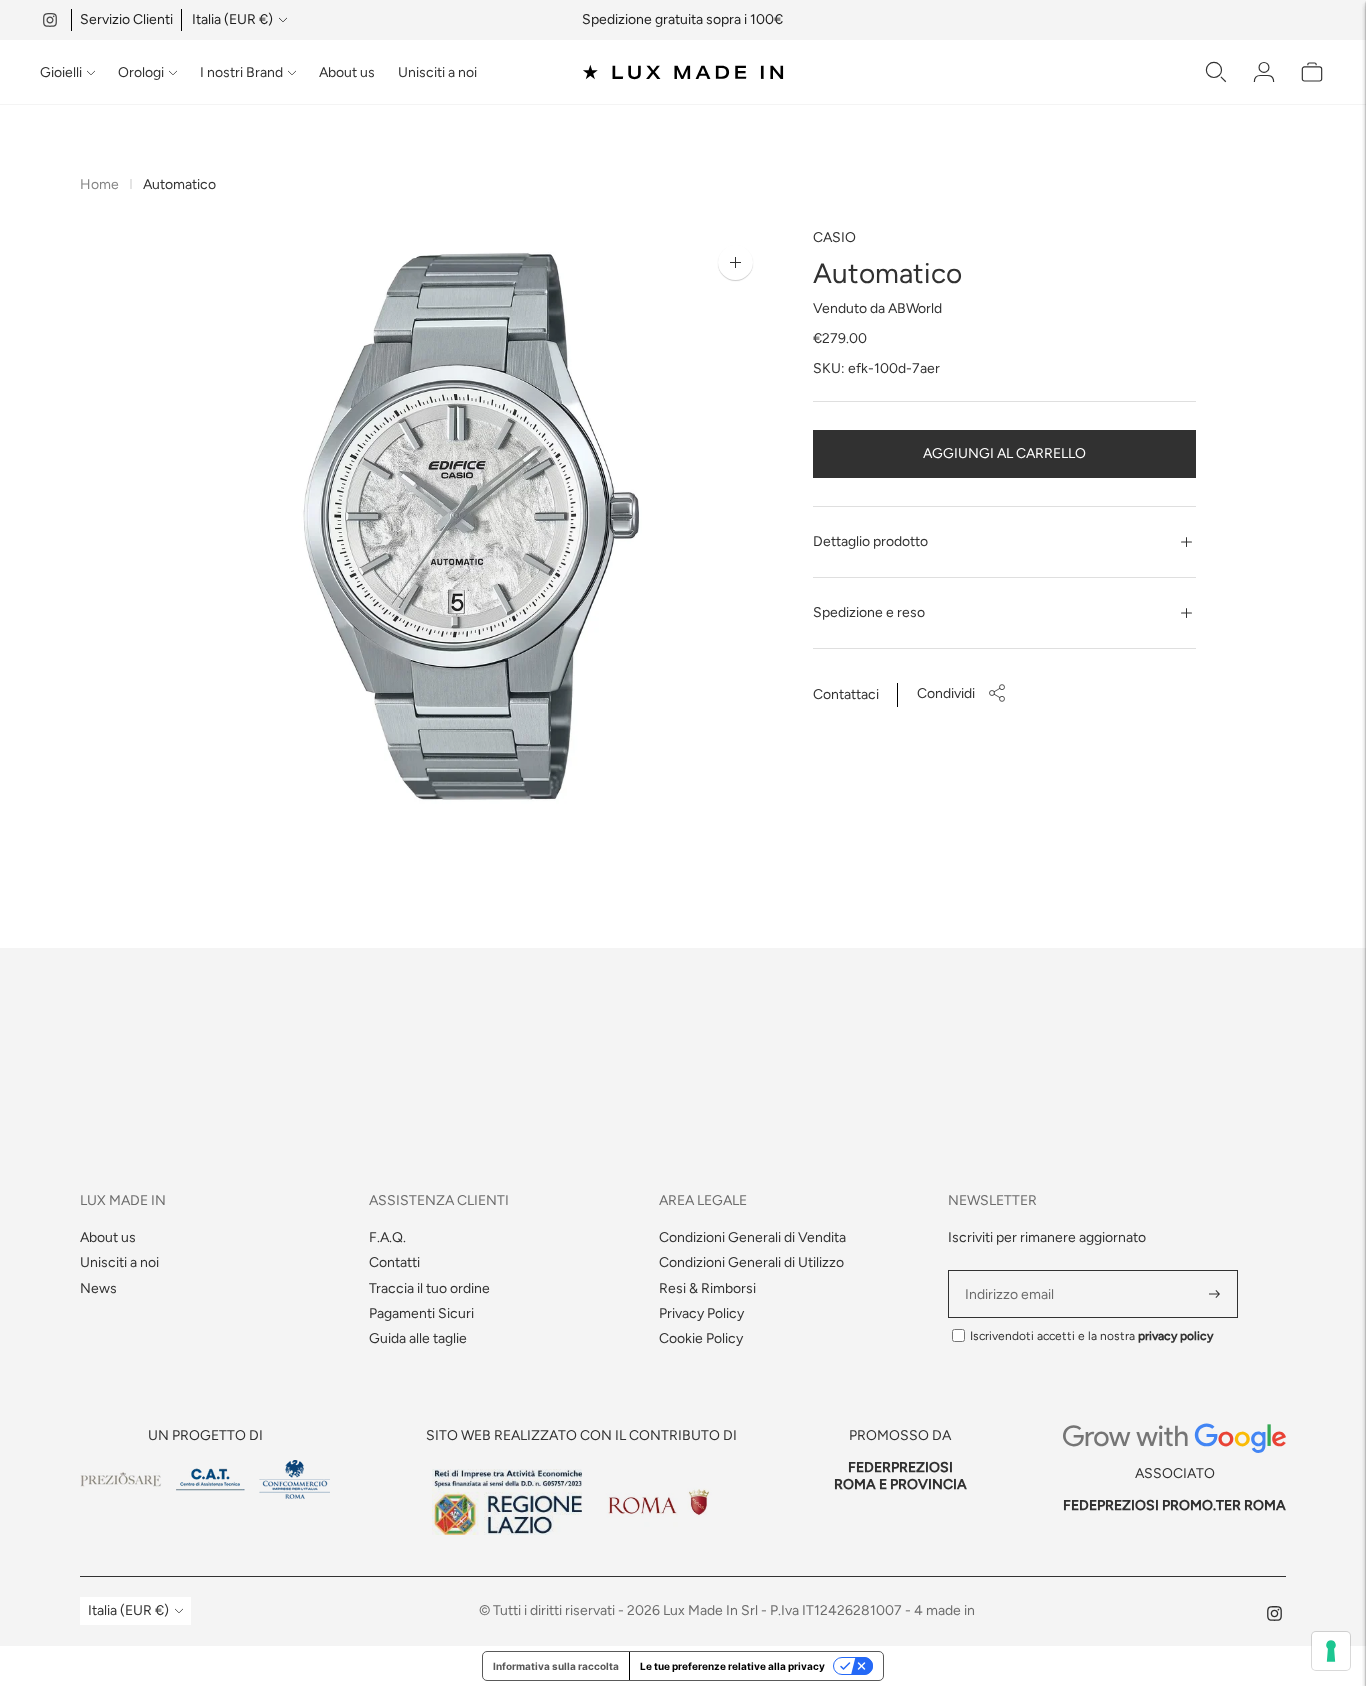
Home (99, 184)
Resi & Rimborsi (707, 1288)
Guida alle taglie (418, 1338)
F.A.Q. (387, 1237)
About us (347, 72)
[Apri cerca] (1216, 72)
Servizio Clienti (126, 19)
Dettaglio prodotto (870, 541)
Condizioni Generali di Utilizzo (751, 1262)
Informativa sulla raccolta (556, 1666)
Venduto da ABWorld (877, 308)
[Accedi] (1264, 72)
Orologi (141, 72)
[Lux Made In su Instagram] (50, 20)
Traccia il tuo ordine (429, 1288)
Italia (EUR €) (232, 19)
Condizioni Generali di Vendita (752, 1237)
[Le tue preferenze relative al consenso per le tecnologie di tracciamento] (1331, 1651)
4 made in (944, 1610)
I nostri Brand (241, 72)
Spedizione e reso (869, 612)
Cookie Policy (701, 1338)
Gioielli (61, 72)
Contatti (394, 1262)
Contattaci (846, 694)
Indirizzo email (1012, 1270)
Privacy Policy (701, 1313)
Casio (834, 237)
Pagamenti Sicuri (421, 1313)
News (98, 1288)
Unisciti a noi (437, 72)
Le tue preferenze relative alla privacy (732, 1666)
